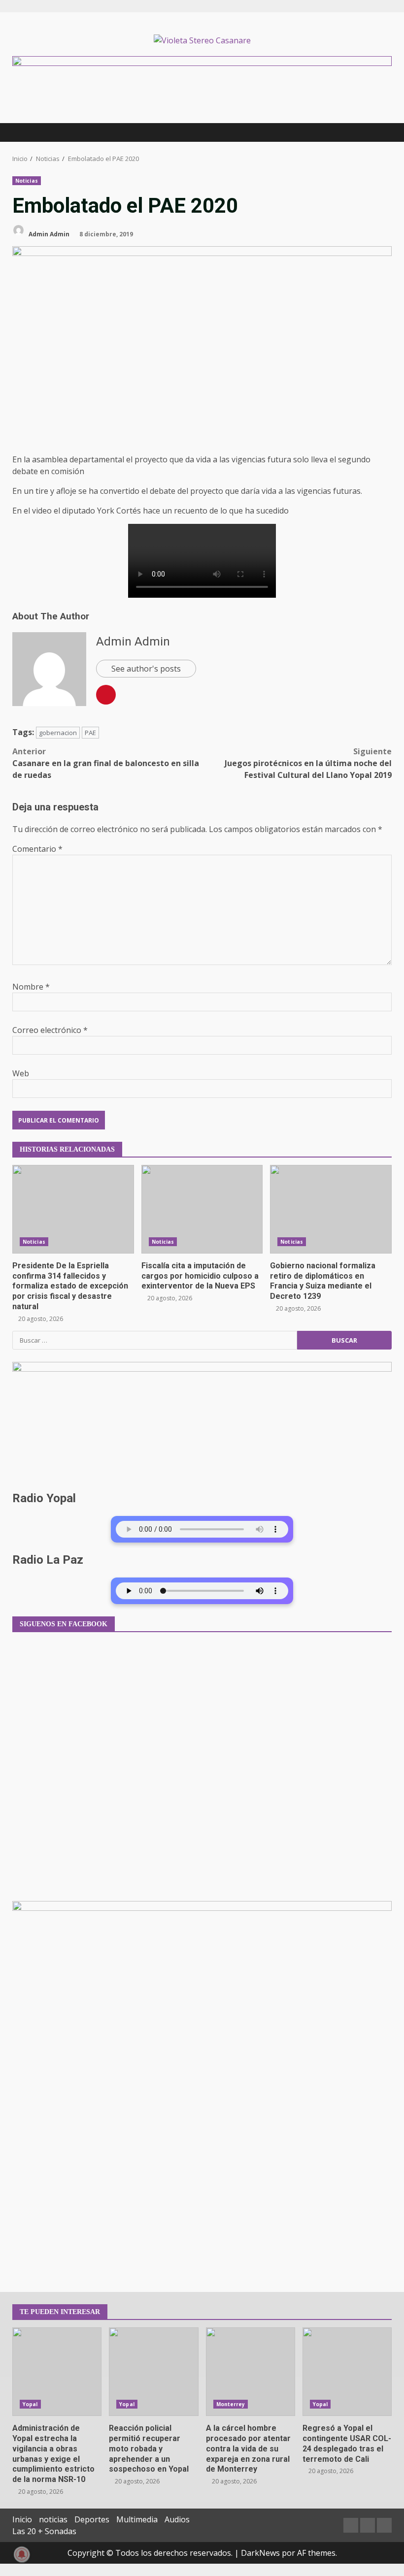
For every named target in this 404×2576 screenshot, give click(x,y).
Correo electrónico (50, 1030)
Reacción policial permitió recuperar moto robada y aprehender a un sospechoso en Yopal (153, 2372)
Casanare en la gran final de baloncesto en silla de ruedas (106, 763)
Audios (177, 2519)
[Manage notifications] (22, 2554)
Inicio (22, 2519)
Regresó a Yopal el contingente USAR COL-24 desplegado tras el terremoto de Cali (347, 2372)
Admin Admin (48, 234)
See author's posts (146, 669)
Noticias (27, 181)
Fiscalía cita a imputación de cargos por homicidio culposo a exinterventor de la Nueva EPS (202, 1209)
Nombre (31, 987)
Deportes (92, 2519)
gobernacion (58, 733)
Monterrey (231, 2404)
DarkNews (260, 2553)
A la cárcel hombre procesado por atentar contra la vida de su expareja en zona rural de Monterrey (251, 2372)
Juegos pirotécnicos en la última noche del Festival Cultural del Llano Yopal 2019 (308, 763)
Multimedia (137, 2519)
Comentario (37, 849)
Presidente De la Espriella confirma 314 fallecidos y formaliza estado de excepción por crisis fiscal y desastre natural (73, 1209)
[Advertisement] (202, 63)
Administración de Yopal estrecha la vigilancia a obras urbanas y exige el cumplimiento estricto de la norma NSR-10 (57, 2372)
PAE (90, 733)
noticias (53, 2519)
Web (21, 1073)
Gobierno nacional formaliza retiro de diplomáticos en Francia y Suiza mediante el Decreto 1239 (331, 1209)
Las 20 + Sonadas (44, 2531)
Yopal (30, 2404)
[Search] (380, 132)
